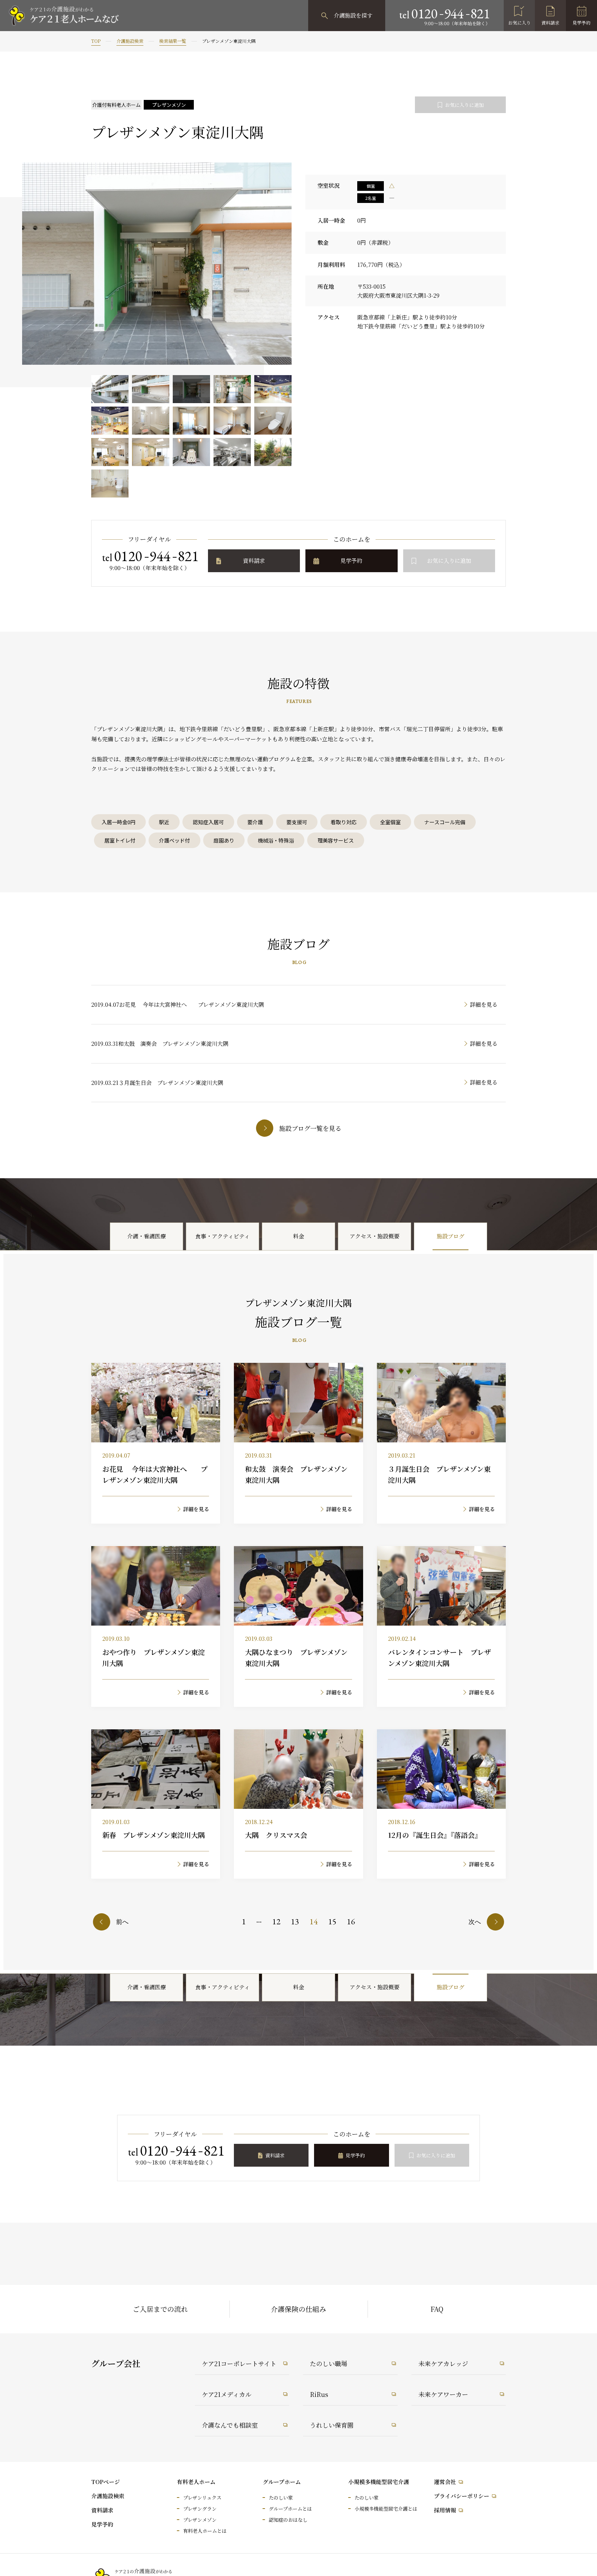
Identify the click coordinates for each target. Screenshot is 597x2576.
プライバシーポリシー (462, 2496)
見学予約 (581, 23)
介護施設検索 (130, 41)
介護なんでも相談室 (230, 2425)
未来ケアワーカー (443, 2394)
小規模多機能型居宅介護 (379, 2482)
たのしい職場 (329, 2363)
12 (276, 1921)
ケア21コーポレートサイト (239, 2363)
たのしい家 (281, 2498)
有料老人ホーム (196, 2482)
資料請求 (550, 23)
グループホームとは (290, 2509)
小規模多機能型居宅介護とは (386, 2509)
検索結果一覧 (173, 41)
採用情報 (445, 2510)
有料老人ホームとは (205, 2531)
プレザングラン (200, 2509)
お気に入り (519, 23)
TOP (96, 41)
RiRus (319, 2394)
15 (332, 1921)
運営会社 (445, 2482)
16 (351, 1921)
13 (295, 1921)
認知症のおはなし (288, 2520)
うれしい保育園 (332, 2425)
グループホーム (282, 2482)
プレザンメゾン (200, 2520)
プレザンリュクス (202, 2498)
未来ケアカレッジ (443, 2363)
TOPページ (106, 2482)
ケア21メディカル (227, 2394)
